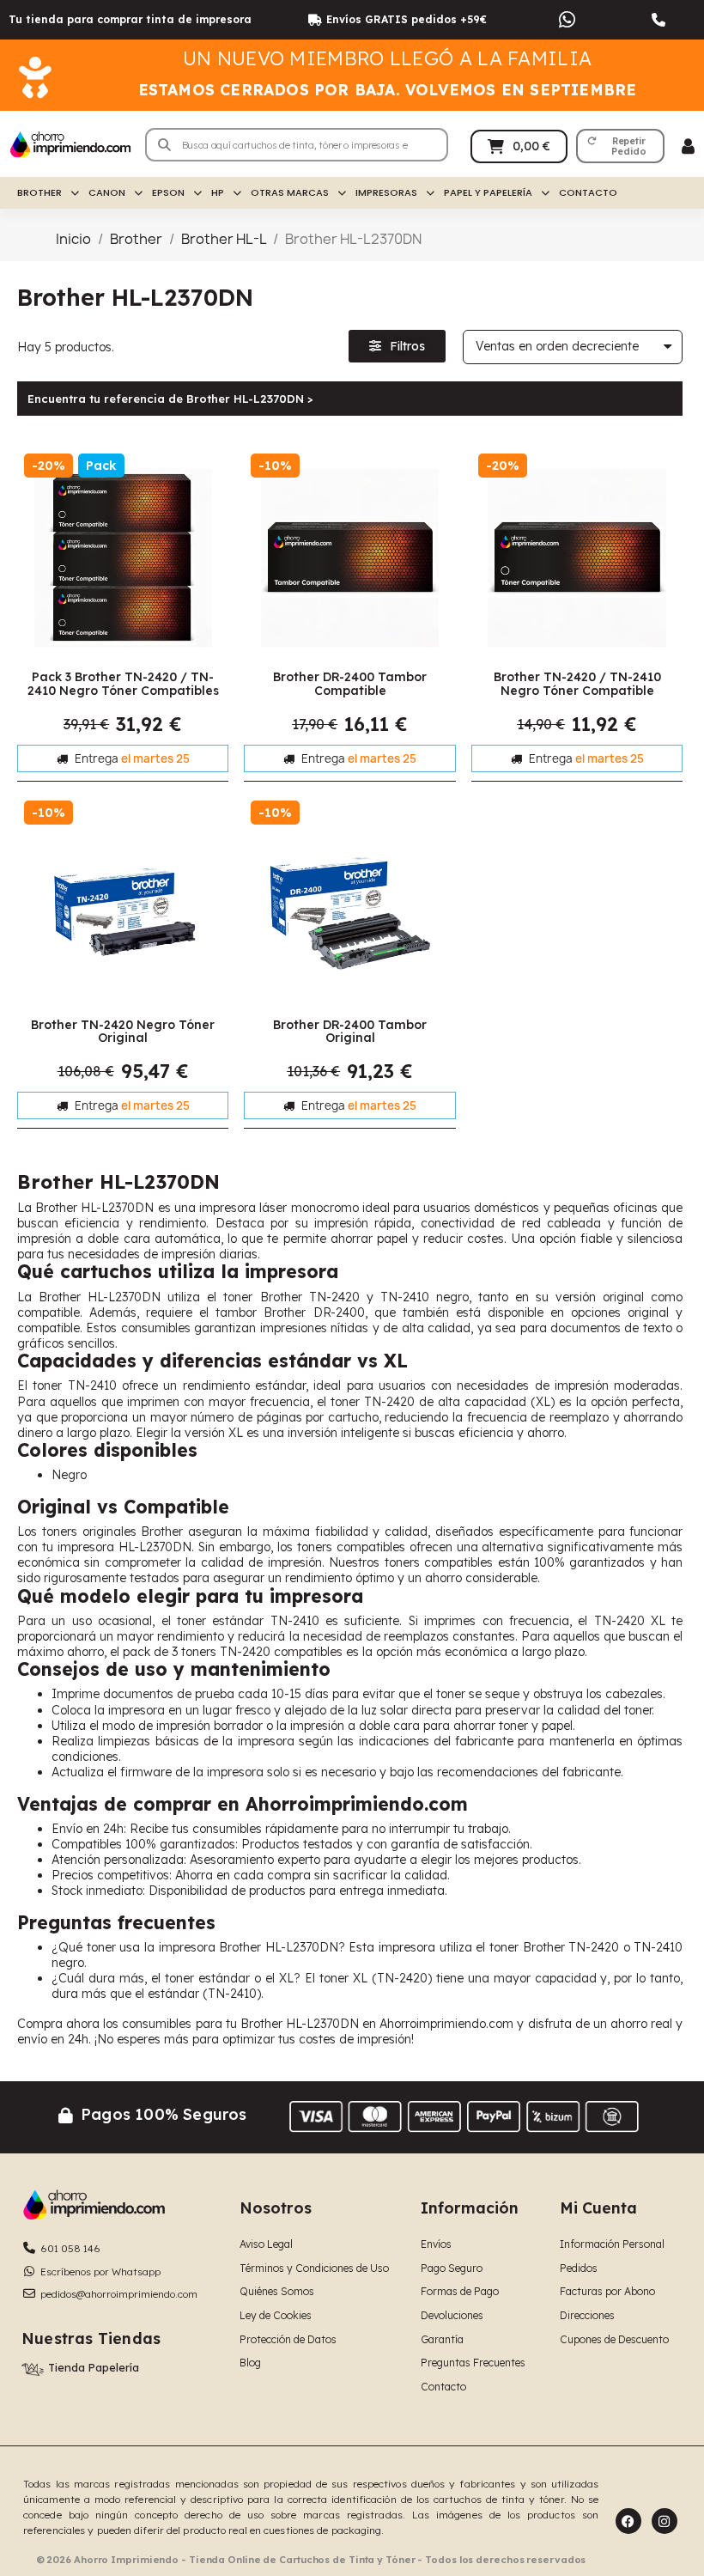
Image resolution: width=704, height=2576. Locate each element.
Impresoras (386, 192)
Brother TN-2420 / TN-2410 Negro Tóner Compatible (577, 683)
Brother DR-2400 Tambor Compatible (350, 683)
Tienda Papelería (94, 2367)
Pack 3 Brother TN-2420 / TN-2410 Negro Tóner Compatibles (123, 683)
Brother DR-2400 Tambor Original (350, 1031)
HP (218, 192)
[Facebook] (628, 2521)
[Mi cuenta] (688, 146)
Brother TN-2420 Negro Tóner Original (123, 1031)
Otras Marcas (290, 192)
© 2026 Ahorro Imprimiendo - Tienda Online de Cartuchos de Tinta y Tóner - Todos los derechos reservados (311, 2560)
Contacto (588, 192)
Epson (168, 192)
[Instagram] (665, 2521)
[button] (620, 146)
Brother (39, 192)
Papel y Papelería (488, 192)
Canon (107, 192)
